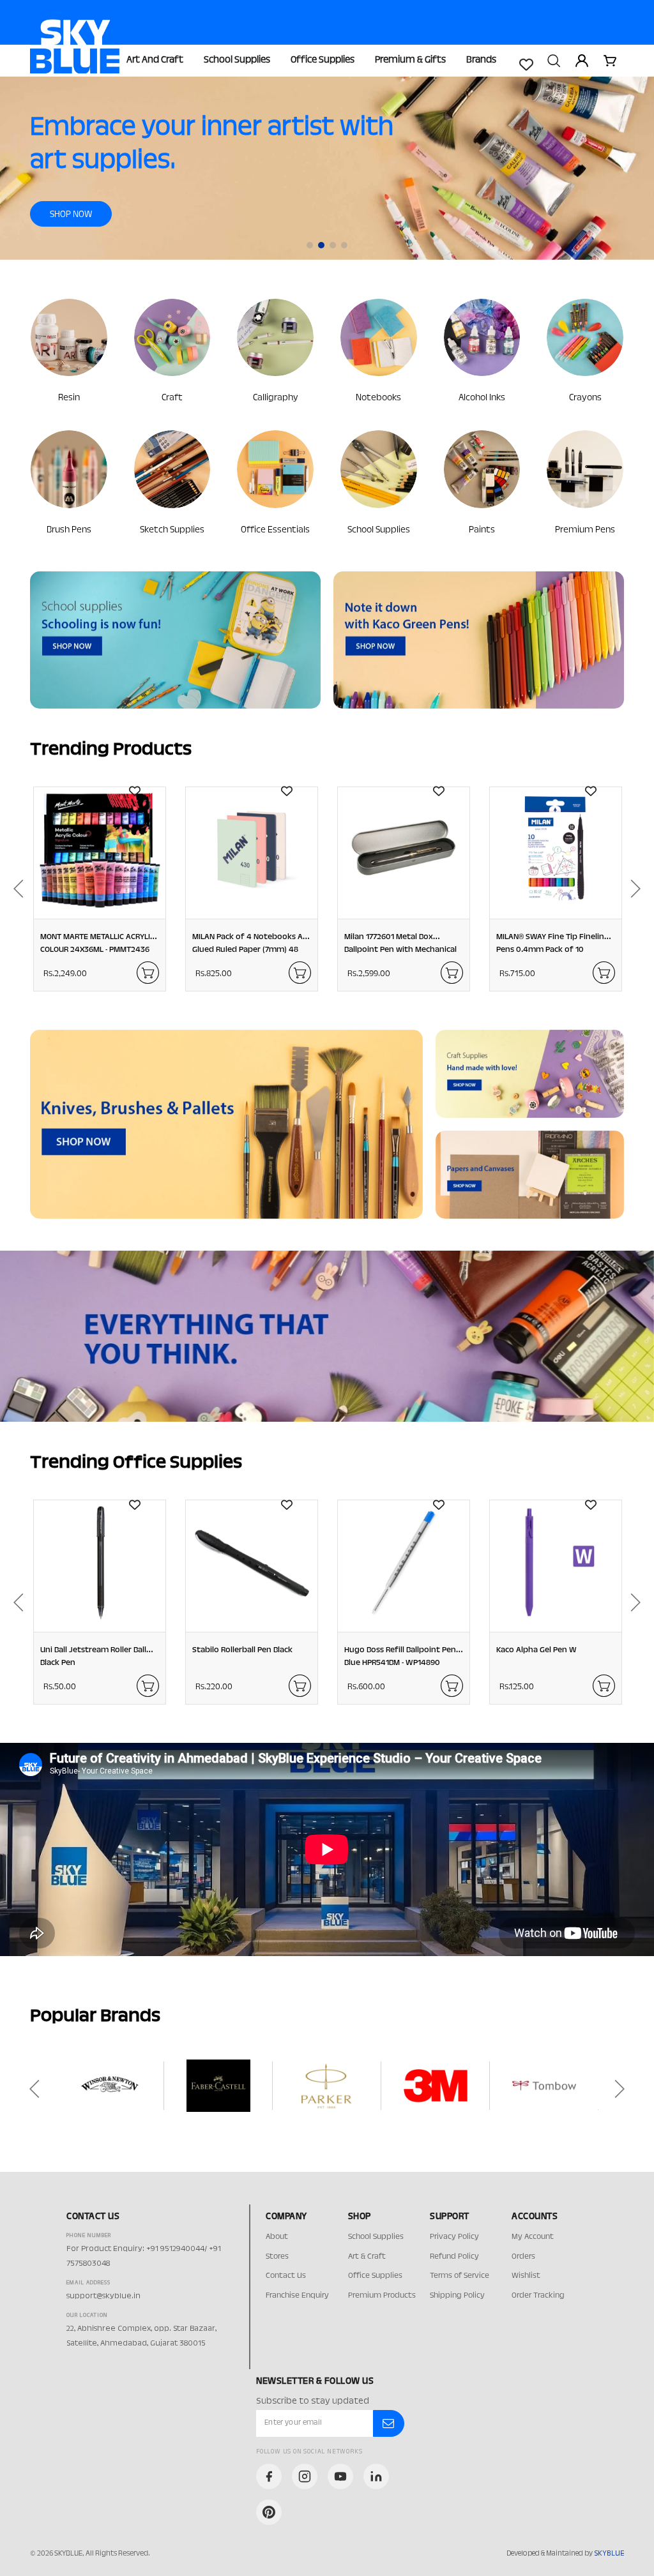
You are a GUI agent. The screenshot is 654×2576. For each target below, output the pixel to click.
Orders (523, 2257)
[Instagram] (305, 2476)
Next (640, 889)
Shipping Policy (457, 2296)
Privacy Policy (454, 2237)
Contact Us (286, 2276)
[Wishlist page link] (526, 64)
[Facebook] (269, 2476)
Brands (481, 60)
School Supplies (237, 60)
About (277, 2237)
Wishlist (526, 2276)
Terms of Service (460, 2276)
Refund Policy (454, 2257)
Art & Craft (367, 2257)
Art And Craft (155, 60)
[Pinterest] (269, 2512)
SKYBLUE (609, 2554)
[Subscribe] (388, 2423)
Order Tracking (538, 2296)
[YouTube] (340, 2476)
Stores (277, 2257)
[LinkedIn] (376, 2476)
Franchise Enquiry (297, 2296)
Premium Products (382, 2296)
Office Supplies (323, 60)
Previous (14, 889)
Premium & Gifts (410, 60)
